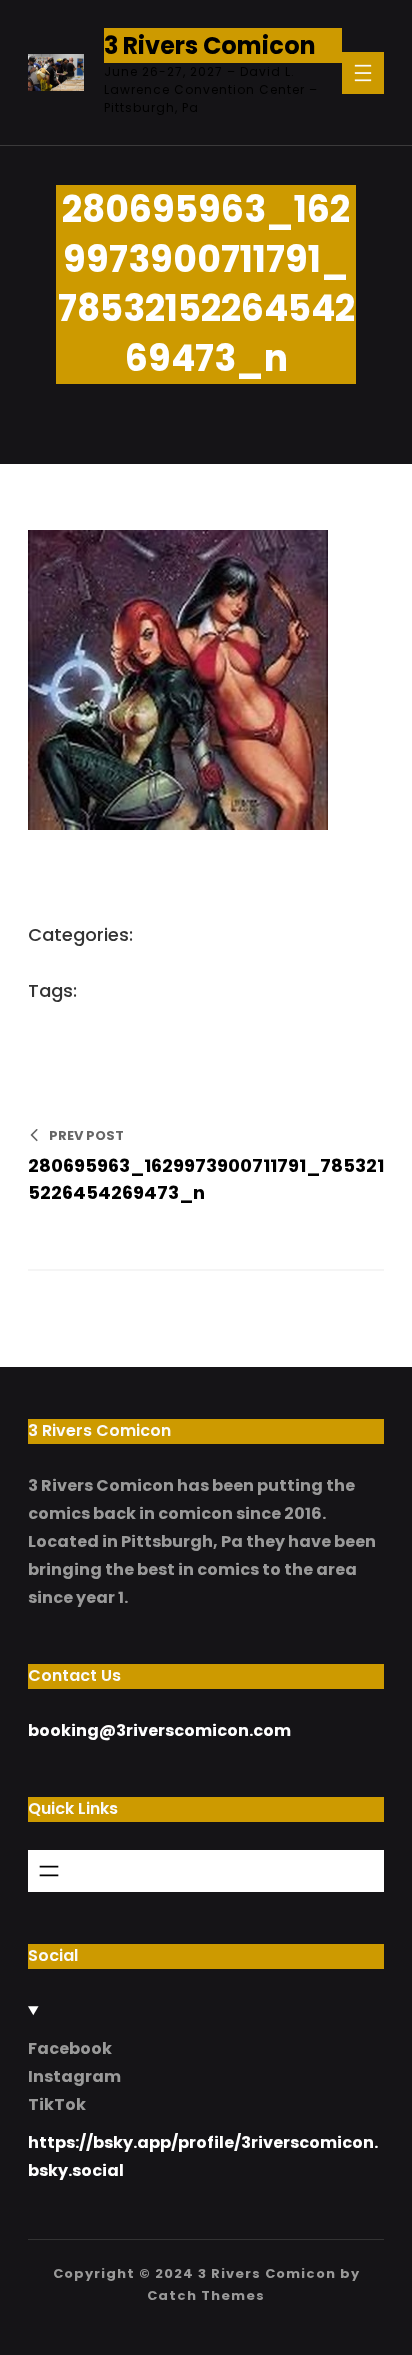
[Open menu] (363, 73)
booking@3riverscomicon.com (159, 1730)
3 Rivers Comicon (210, 45)
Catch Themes (206, 2295)
